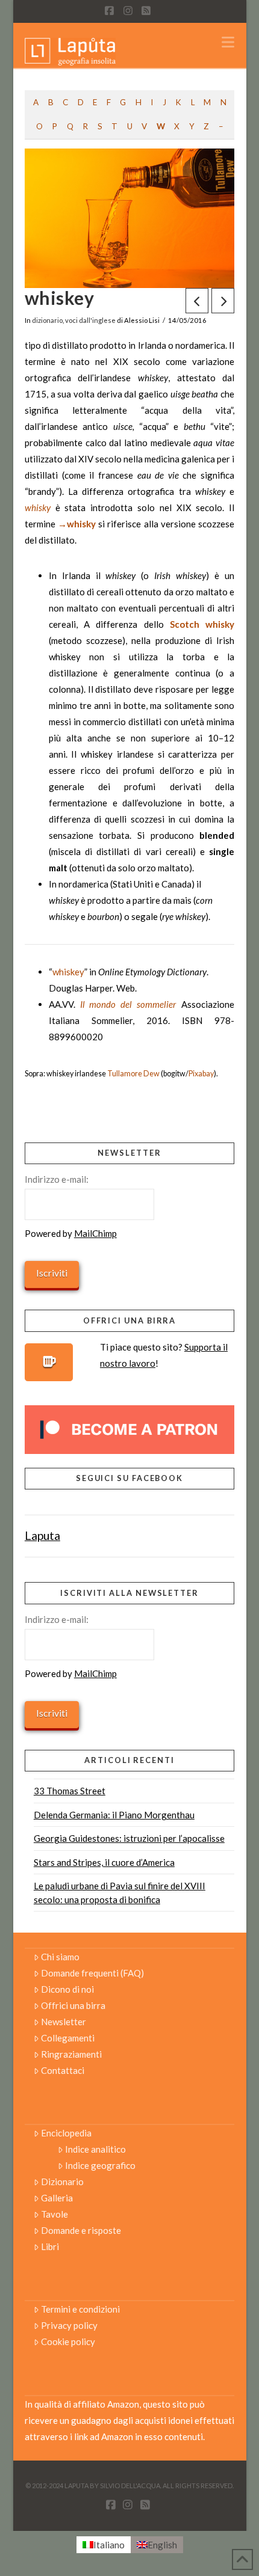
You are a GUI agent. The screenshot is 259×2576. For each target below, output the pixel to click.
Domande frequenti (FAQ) (92, 1973)
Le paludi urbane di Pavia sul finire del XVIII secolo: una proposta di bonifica (120, 1893)
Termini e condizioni (80, 2309)
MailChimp (95, 1233)
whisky (38, 508)
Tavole (55, 2214)
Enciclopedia (66, 2133)
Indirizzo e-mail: (57, 1179)
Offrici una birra (73, 2005)
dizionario (47, 320)
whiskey (68, 972)
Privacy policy (69, 2325)
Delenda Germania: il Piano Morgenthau (114, 1815)
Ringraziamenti (71, 2054)
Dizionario (62, 2182)
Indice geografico (100, 2165)
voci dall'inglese (90, 320)
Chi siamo (60, 1957)
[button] (228, 42)
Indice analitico (95, 2149)
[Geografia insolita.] (70, 51)
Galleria (57, 2198)
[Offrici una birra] (49, 1362)
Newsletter (64, 2022)
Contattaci (63, 2070)
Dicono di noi (67, 1989)
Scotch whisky (202, 624)
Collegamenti (68, 2038)
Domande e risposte (81, 2230)
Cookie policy (68, 2341)
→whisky (77, 524)
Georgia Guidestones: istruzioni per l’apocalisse (129, 1838)
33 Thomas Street (70, 1791)
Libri (50, 2246)
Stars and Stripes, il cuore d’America (104, 1862)
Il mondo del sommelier (128, 1004)
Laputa (42, 1535)
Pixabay (201, 1074)
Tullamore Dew (133, 1074)
